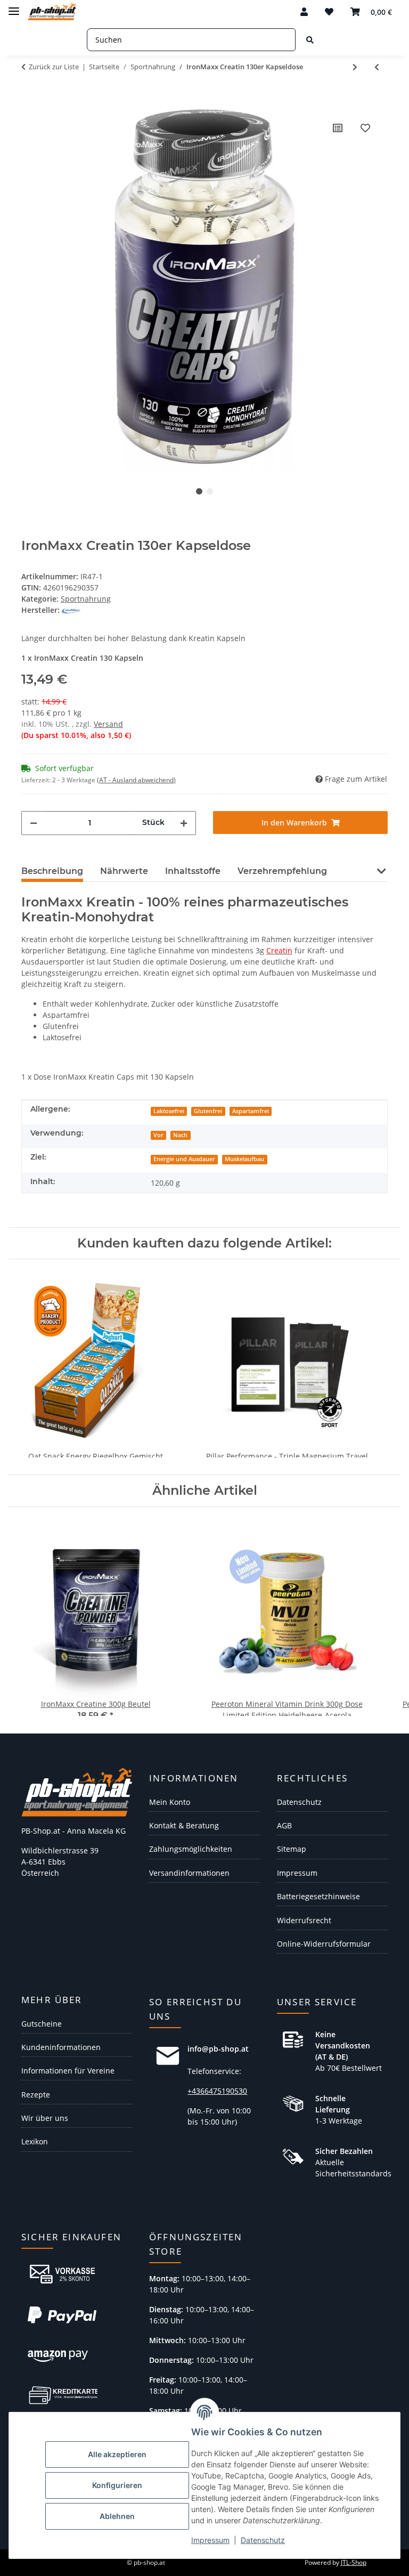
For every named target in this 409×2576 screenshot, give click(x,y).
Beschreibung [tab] (52, 871)
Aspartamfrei (251, 1111)
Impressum (210, 2540)
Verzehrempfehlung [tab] (282, 871)
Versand (108, 724)
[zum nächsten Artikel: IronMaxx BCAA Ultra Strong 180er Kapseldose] (355, 67)
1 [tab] (199, 491)
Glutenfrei (208, 1111)
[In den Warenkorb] (30, 98)
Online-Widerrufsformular (324, 1944)
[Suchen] (310, 40)
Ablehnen (117, 2516)
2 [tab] (210, 491)
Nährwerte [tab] (124, 871)
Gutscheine (42, 2024)
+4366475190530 (217, 2091)
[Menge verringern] (34, 823)
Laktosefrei (169, 1111)
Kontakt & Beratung (184, 1825)
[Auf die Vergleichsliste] (338, 128)
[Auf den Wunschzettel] (365, 128)
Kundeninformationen (61, 2047)
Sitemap (292, 1849)
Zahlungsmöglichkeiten (191, 1849)
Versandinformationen (189, 1873)
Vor (158, 1135)
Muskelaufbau (244, 1159)
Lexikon (35, 2141)
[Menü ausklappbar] (14, 7)
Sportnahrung (86, 599)
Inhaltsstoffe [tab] (193, 871)
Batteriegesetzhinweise (318, 1896)
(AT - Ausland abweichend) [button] (136, 780)
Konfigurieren (117, 2485)
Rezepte (36, 2095)
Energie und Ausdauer (184, 1159)
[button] (304, 12)
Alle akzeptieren (117, 2454)
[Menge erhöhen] (184, 823)
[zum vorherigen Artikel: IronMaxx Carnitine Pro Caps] (377, 67)
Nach (180, 1135)
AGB (284, 1825)
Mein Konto (170, 1802)
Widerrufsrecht (304, 1920)
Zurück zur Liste (54, 67)
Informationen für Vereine (68, 2071)
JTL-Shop (354, 2562)
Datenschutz (263, 2540)
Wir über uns (45, 2118)
